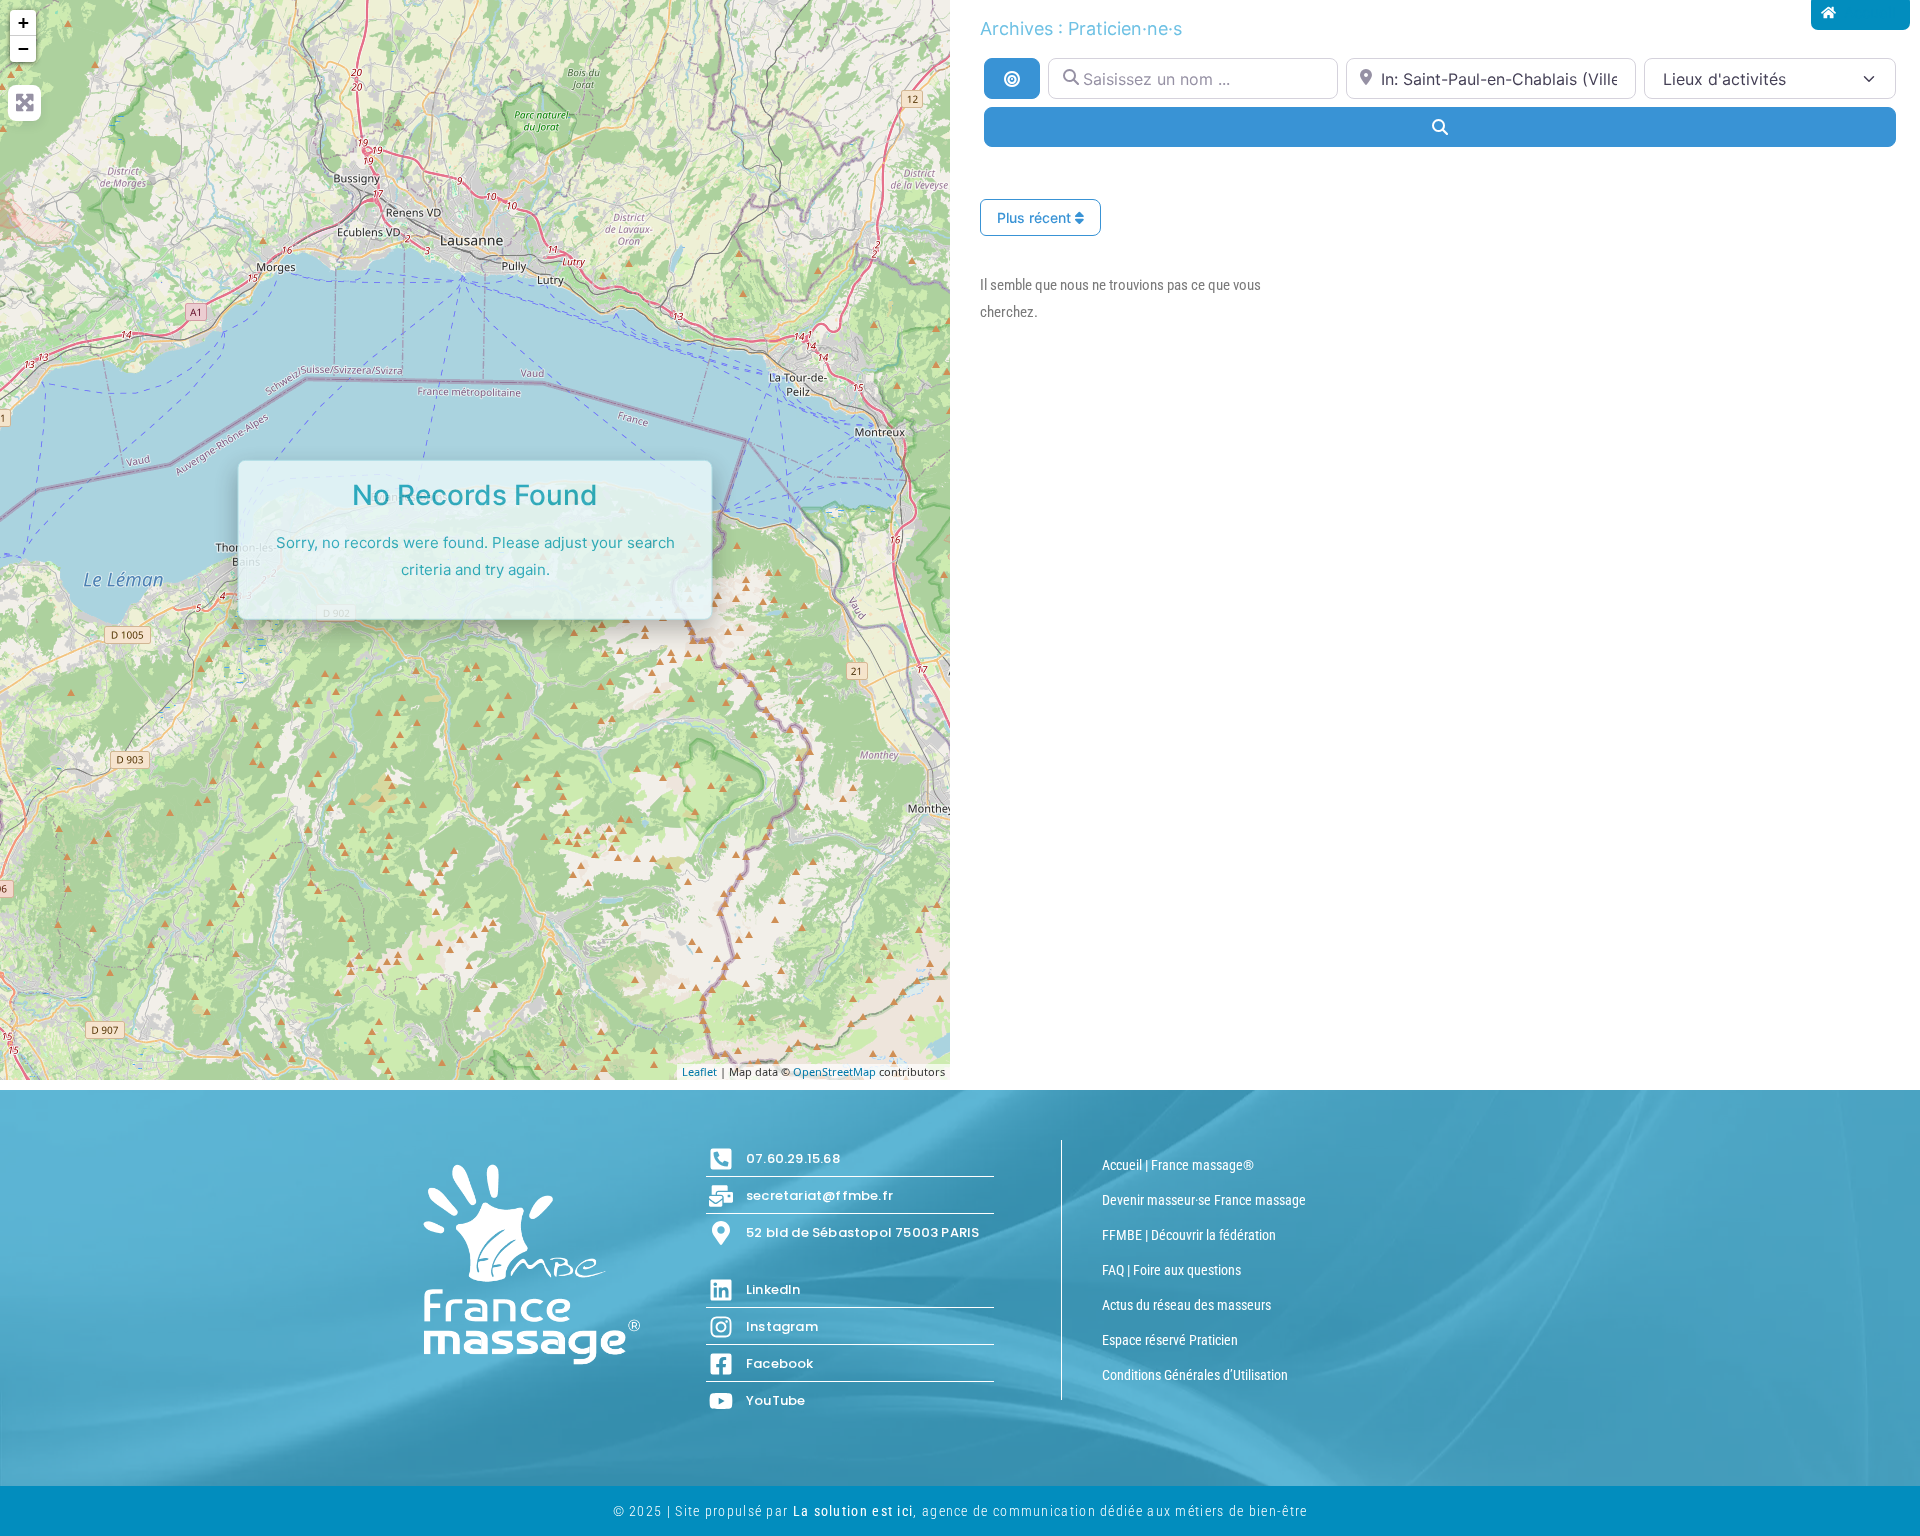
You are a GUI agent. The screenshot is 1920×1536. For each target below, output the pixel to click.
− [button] (23, 48)
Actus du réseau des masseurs (1186, 1305)
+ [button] (23, 22)
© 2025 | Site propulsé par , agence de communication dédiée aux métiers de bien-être (960, 1511)
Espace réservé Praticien (1170, 1340)
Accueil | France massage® (1178, 1165)
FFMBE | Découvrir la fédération (1189, 1235)
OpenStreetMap (834, 1071)
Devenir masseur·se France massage (1204, 1200)
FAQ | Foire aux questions (1171, 1270)
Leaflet (699, 1071)
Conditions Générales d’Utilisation (1195, 1375)
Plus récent (1036, 217)
